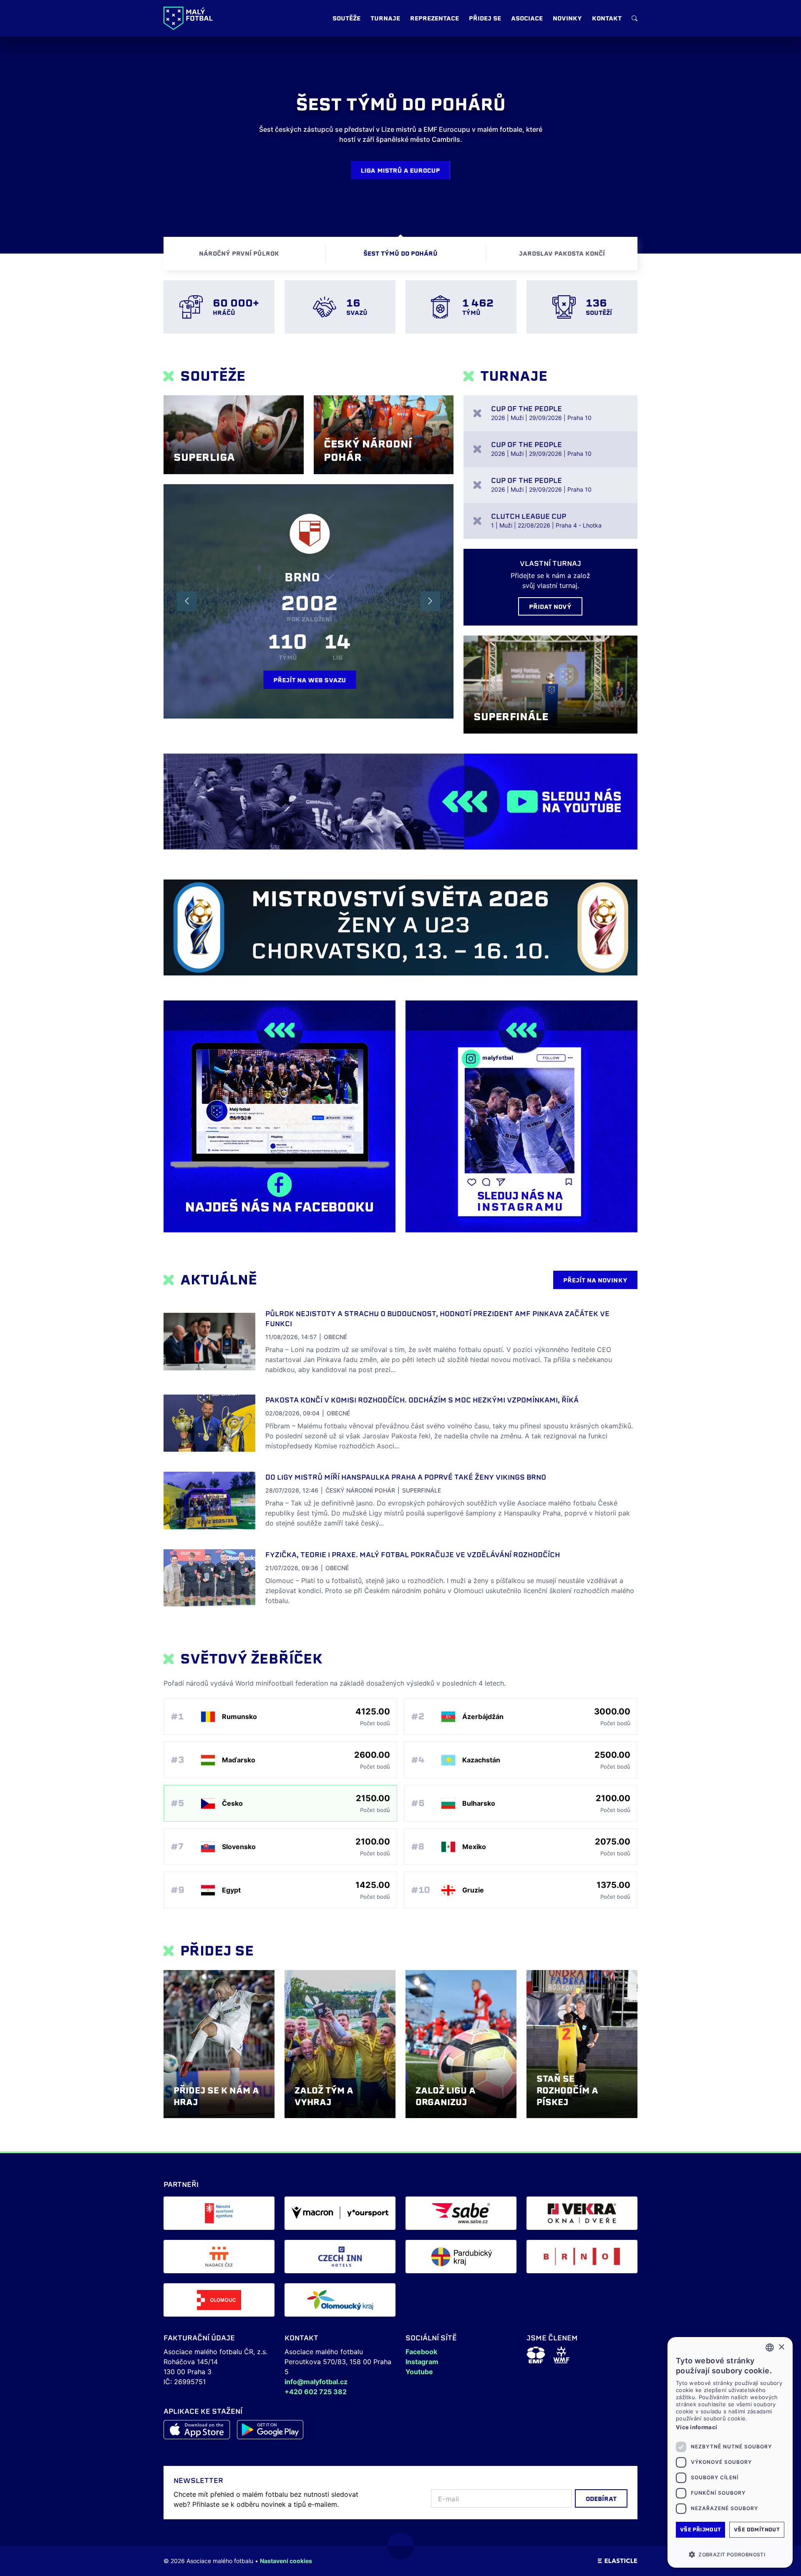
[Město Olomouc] (219, 2300)
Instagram (422, 2362)
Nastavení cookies (286, 2561)
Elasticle (618, 2561)
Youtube (419, 2372)
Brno (301, 577)
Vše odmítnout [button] (757, 2530)
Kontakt (607, 18)
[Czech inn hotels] (340, 2257)
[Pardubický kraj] (461, 2257)
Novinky (567, 18)
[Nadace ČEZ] (219, 2257)
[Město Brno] (582, 2257)
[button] (730, 2554)
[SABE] (461, 2213)
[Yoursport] (340, 2213)
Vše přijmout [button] (701, 2530)
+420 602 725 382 (316, 2392)
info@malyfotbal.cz (316, 2382)
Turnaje (385, 18)
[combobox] (770, 2347)
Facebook (421, 2352)
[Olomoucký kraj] (340, 2300)
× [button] (781, 2347)
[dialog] (730, 2452)
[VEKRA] (582, 2213)
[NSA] (219, 2213)
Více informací (696, 2427)
